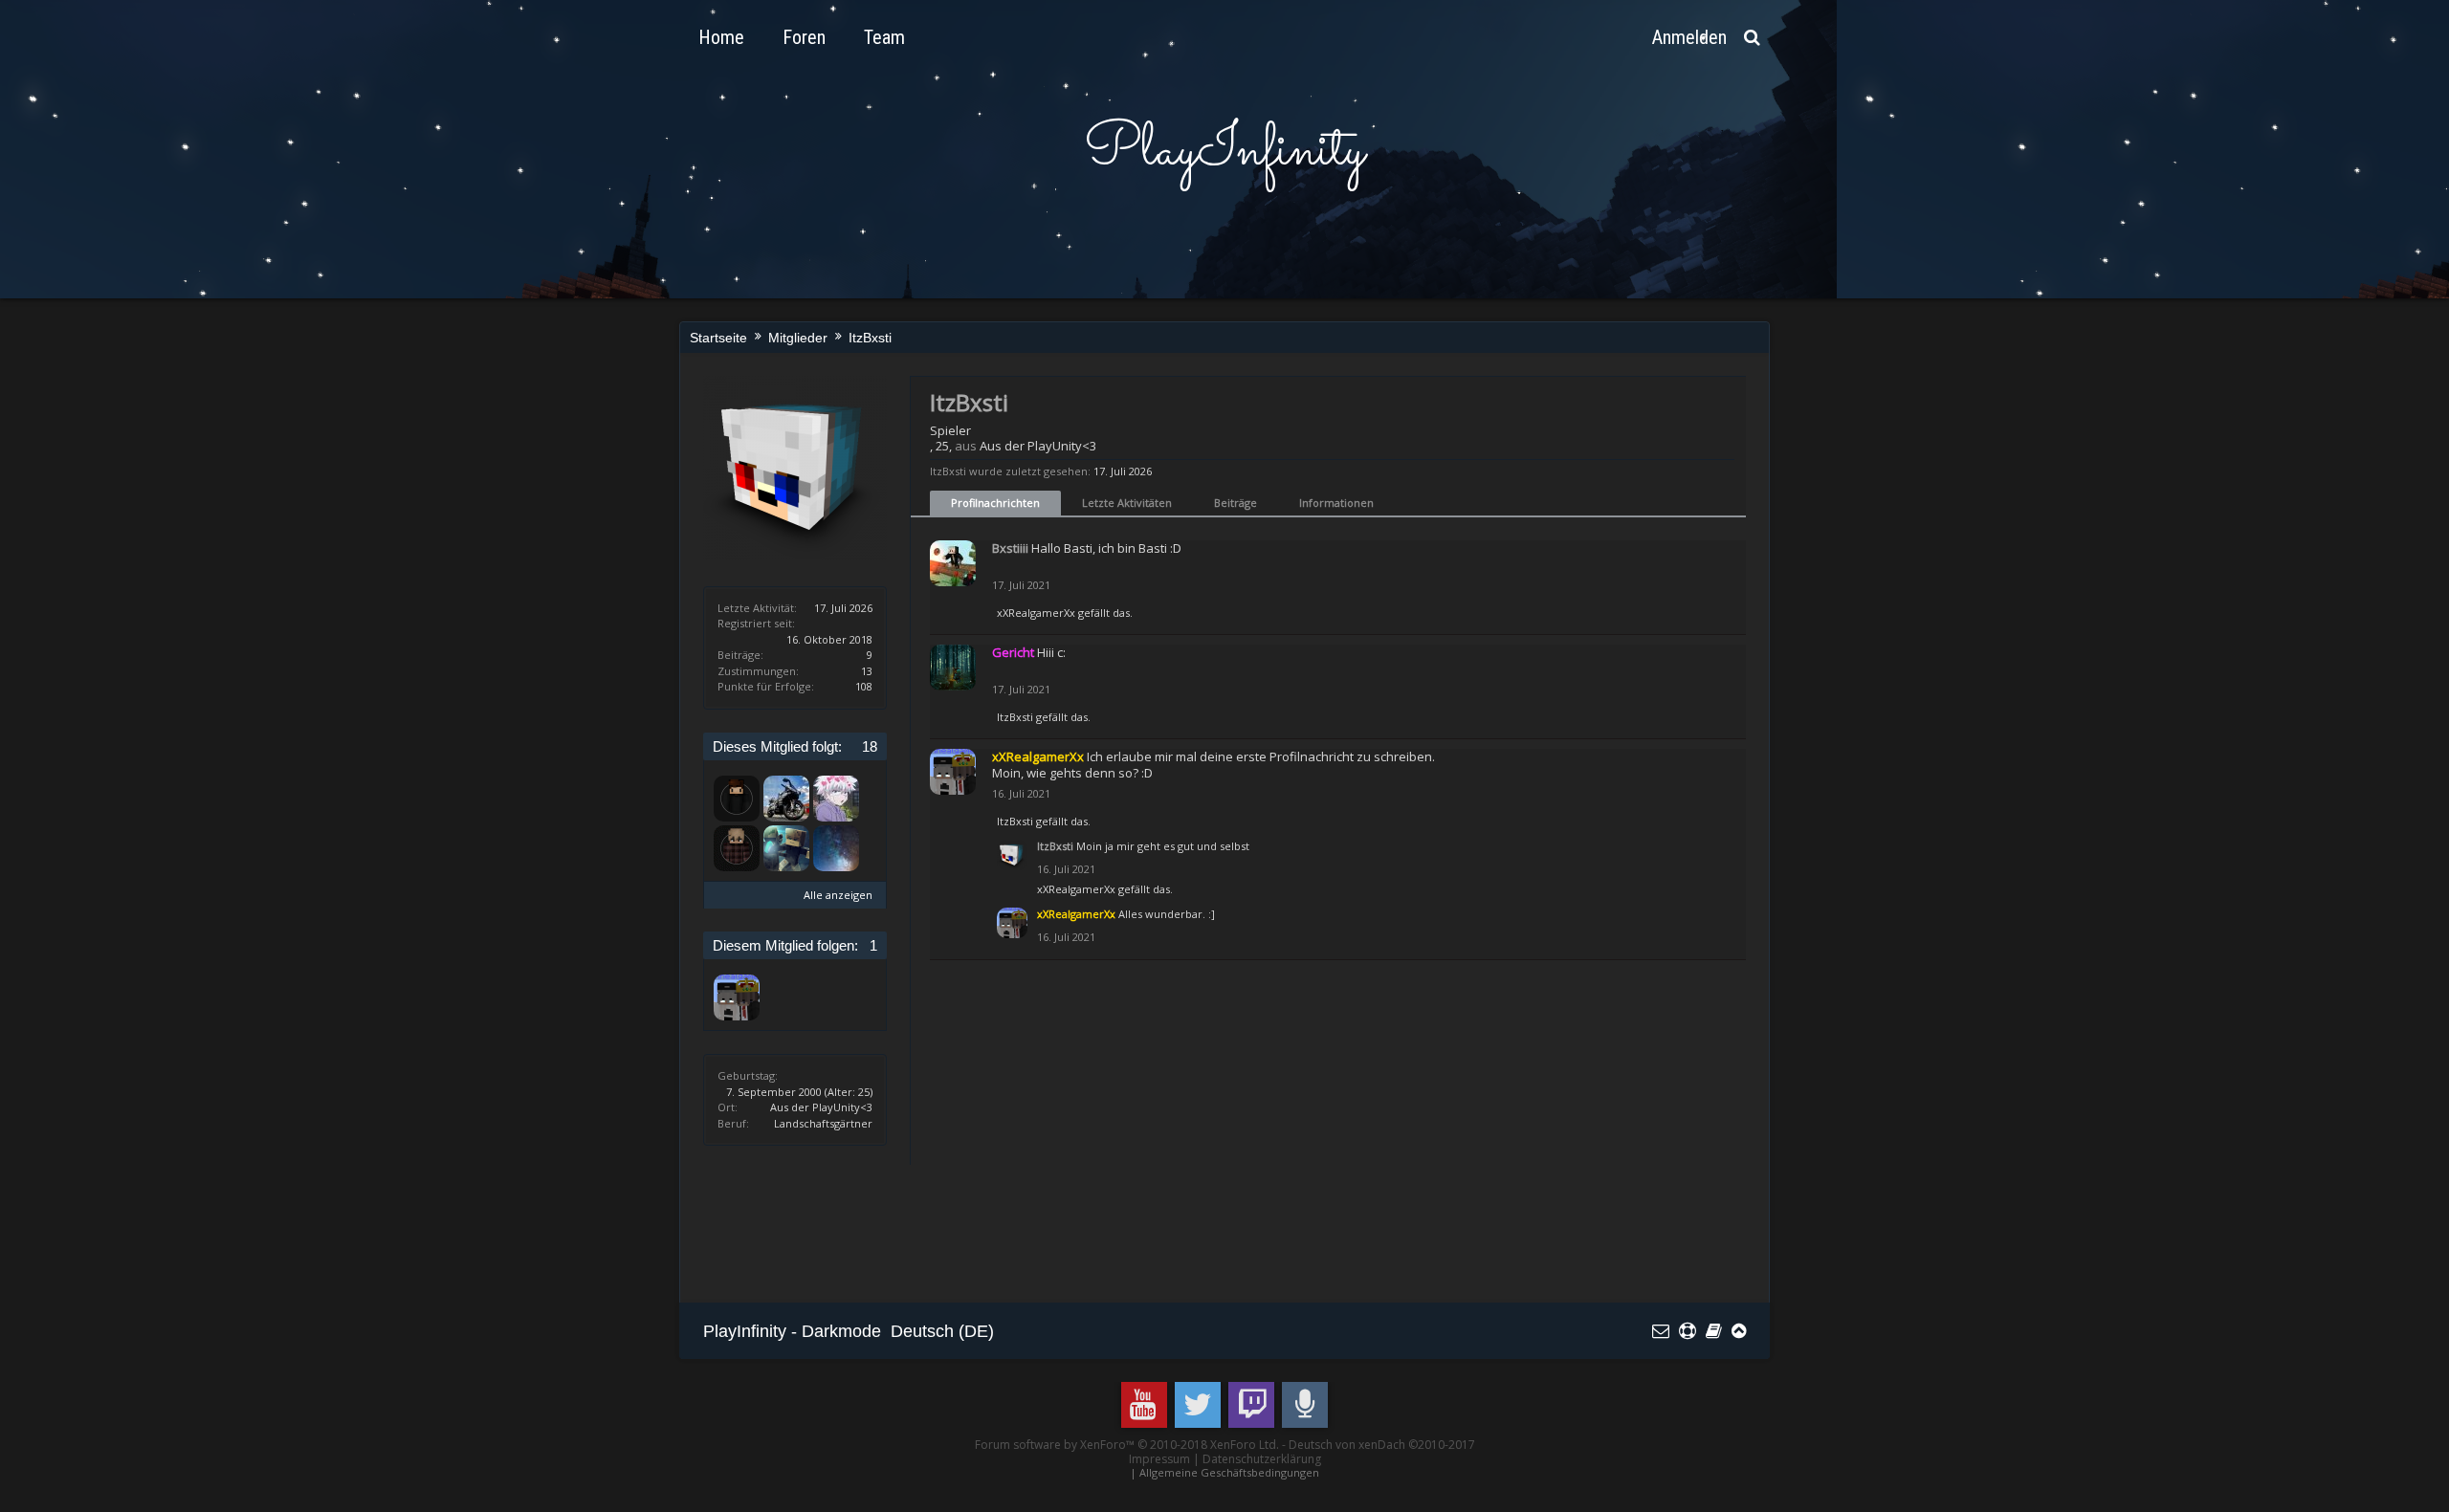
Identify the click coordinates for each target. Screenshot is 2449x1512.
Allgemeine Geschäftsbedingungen (1229, 1472)
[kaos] (786, 848)
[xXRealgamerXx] (737, 997)
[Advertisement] (1051, 1231)
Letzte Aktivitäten (1127, 503)
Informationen (1336, 503)
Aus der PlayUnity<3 (821, 1107)
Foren (804, 37)
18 (870, 746)
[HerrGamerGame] (737, 799)
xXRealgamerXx (1036, 613)
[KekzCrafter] (836, 848)
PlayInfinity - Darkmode (792, 1331)
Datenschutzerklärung (1262, 1459)
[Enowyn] (786, 799)
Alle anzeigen (838, 895)
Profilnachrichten (995, 503)
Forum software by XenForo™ (1127, 1445)
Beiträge (1236, 503)
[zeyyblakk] (836, 799)
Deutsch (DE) (942, 1331)
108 (864, 686)
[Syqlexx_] (737, 848)
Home (721, 37)
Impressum (1159, 1459)
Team (884, 37)
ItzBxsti (1015, 717)
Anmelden (1689, 37)
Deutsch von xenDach (1382, 1445)
